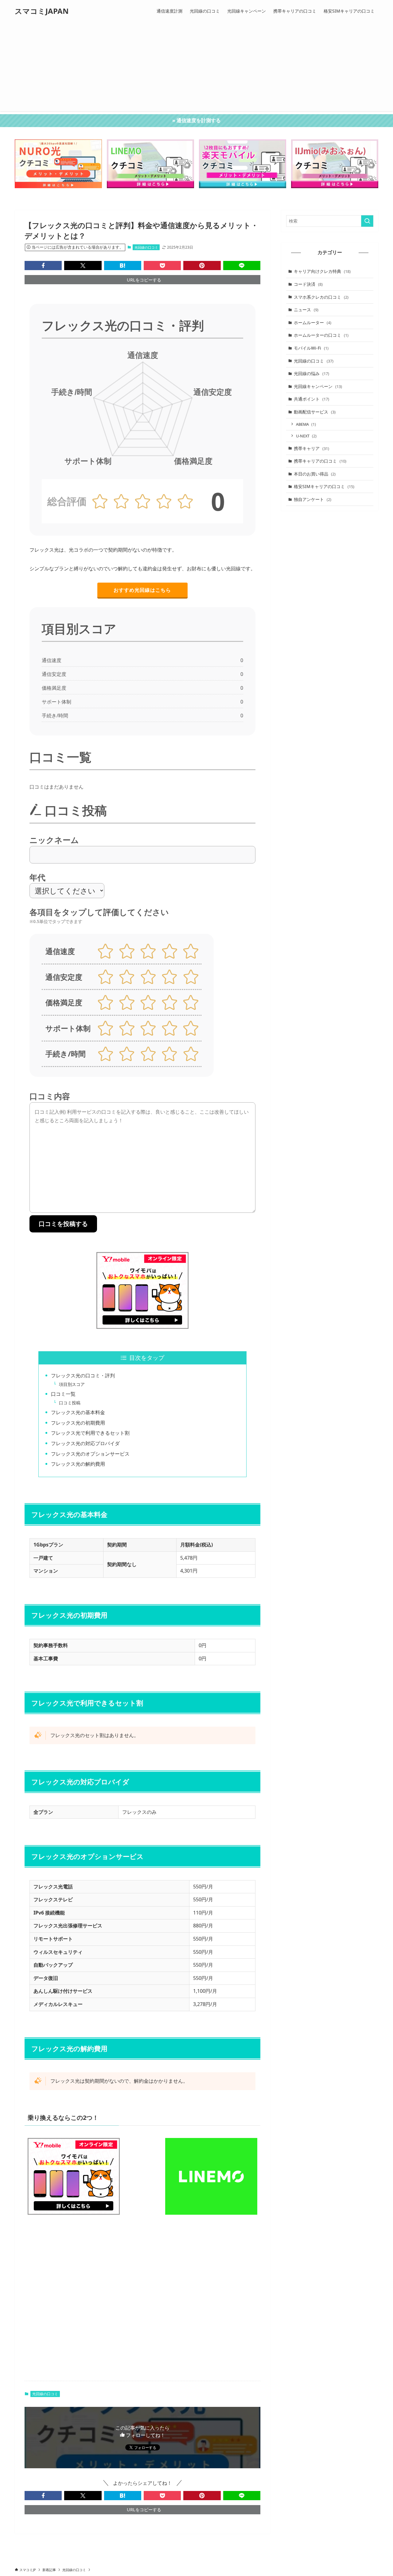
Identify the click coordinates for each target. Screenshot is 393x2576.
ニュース (306, 310)
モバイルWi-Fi (311, 348)
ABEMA (306, 424)
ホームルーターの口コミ (321, 335)
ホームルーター (313, 322)
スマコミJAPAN (42, 11)
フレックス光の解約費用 (78, 1464)
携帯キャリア (311, 448)
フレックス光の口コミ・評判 (83, 1375)
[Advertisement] (196, 68)
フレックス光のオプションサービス (90, 1454)
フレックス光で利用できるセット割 (90, 1433)
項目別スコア (72, 1384)
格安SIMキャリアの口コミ (324, 486)
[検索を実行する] (367, 221)
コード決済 (308, 284)
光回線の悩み (311, 373)
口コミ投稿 (70, 1403)
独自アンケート (313, 499)
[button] (43, 266)
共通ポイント (311, 399)
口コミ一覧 (63, 1394)
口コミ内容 (50, 1096)
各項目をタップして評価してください (99, 916)
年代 (37, 877)
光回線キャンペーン (318, 386)
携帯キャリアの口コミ (320, 461)
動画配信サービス (315, 412)
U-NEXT (306, 436)
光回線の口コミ (146, 247)
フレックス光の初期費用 (78, 1423)
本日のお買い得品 (315, 474)
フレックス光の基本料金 (78, 1412)
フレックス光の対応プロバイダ (85, 1443)
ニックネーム (54, 840)
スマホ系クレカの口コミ (321, 297)
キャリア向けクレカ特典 (322, 271)
